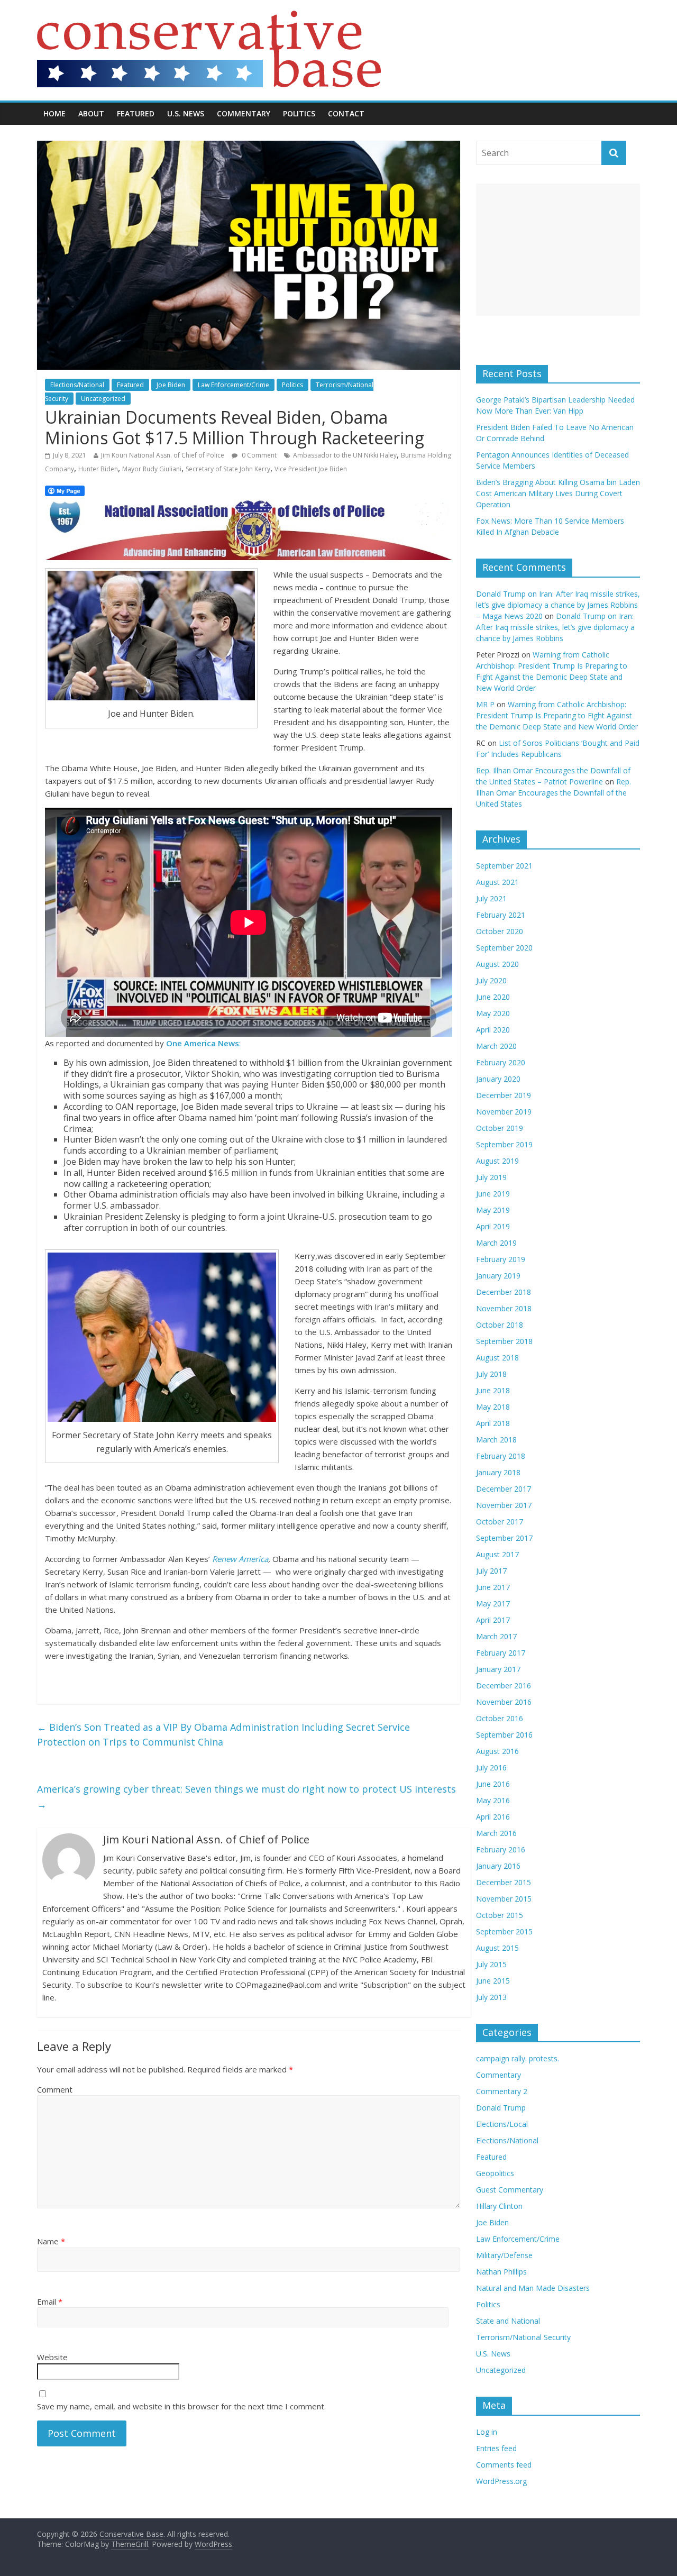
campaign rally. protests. (518, 2058)
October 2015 (500, 1915)
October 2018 (500, 1325)
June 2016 (493, 1784)
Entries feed (496, 2448)
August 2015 (497, 1948)
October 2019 (500, 1128)
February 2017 (501, 1653)
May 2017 (493, 1604)
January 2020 (498, 1079)
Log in (487, 2432)
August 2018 (497, 1358)
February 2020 (501, 1062)
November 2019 (504, 1112)
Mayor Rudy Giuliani (152, 469)
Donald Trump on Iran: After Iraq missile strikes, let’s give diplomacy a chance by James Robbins (555, 627)
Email (50, 2301)
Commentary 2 (502, 2091)
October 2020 (500, 931)
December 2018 (504, 1292)
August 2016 (497, 1751)
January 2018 (498, 1472)
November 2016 (504, 1702)
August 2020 (497, 964)
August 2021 (497, 882)
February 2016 (501, 1849)
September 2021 (504, 866)
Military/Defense (504, 2255)
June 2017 (493, 1587)
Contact (346, 113)
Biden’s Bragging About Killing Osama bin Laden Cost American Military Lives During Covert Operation (558, 493)
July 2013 (491, 1997)
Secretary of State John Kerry (228, 469)
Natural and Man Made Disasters (533, 2288)
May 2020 (493, 1013)
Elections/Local (502, 2124)
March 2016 (496, 1833)
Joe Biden (171, 385)
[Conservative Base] (209, 17)
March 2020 (496, 1046)
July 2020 (491, 980)
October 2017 (500, 1522)
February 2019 (501, 1259)
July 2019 (491, 1177)
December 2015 (504, 1882)
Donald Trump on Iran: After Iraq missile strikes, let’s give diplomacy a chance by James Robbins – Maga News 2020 (558, 605)
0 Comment (258, 455)
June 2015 (493, 1981)
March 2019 (496, 1243)
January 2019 (498, 1276)
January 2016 (498, 1866)
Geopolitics (495, 2173)
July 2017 (491, 1571)
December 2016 (504, 1686)
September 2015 (504, 1931)
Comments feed (504, 2465)
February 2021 (501, 915)
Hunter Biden (98, 469)
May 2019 (493, 1210)
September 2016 (504, 1735)
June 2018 (493, 1390)
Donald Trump (501, 2108)
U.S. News (186, 113)
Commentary (244, 113)
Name (51, 2241)
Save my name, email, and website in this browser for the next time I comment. (181, 2406)
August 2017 (497, 1554)
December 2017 (504, 1489)
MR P (485, 704)
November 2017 (504, 1505)
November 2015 (504, 1899)
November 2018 (504, 1308)
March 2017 (496, 1636)
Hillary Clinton (499, 2206)
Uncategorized (103, 399)
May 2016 (493, 1800)
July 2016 (491, 1767)
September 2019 (504, 1144)
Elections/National (77, 385)
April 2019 (493, 1226)
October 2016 (500, 1718)
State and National (508, 2321)
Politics (299, 113)
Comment (55, 2089)
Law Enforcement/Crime (234, 385)
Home (54, 113)
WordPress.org (501, 2481)
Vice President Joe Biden (311, 469)
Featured (136, 113)
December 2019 (504, 1095)
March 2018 (496, 1440)
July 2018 (491, 1374)
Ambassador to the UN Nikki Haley (345, 455)
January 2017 (498, 1669)
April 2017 (493, 1620)
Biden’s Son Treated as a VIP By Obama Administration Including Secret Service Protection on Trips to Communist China (223, 1735)
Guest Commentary (510, 2190)
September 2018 (504, 1341)
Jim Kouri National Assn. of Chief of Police (163, 455)
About (91, 113)
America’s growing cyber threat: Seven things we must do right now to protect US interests (246, 1797)
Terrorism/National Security (523, 2337)
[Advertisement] (558, 250)
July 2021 (491, 898)
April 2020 (493, 1030)
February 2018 (501, 1456)
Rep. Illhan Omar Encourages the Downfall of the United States (554, 793)
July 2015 (491, 1964)
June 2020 (493, 997)
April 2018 (493, 1423)
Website (52, 2357)
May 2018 (493, 1407)
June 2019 (493, 1194)
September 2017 (504, 1538)
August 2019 (497, 1161)
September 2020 (504, 948)
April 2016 (493, 1817)
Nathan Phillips (501, 2272)
